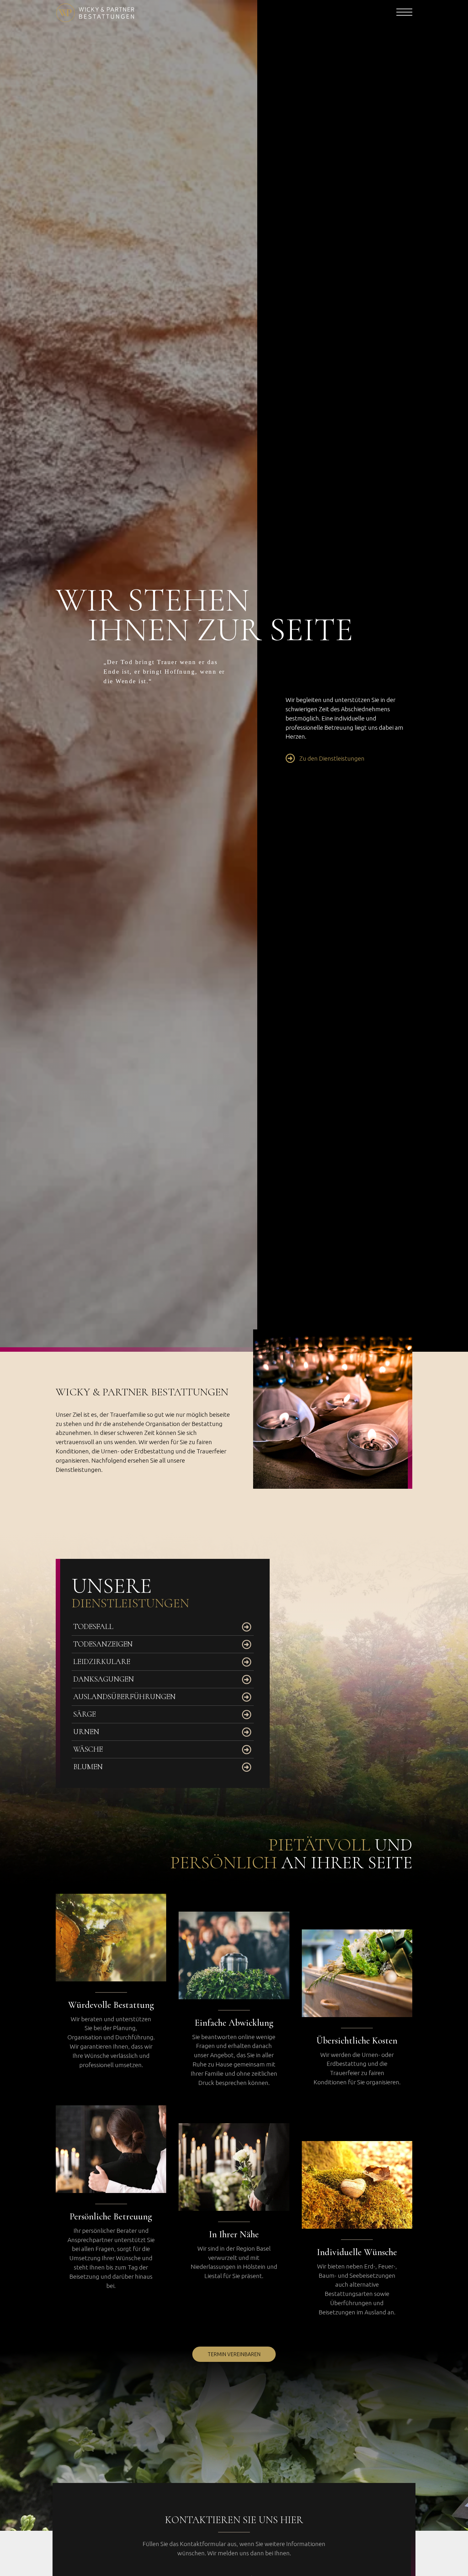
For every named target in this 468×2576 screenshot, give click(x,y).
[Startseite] (143, 13)
